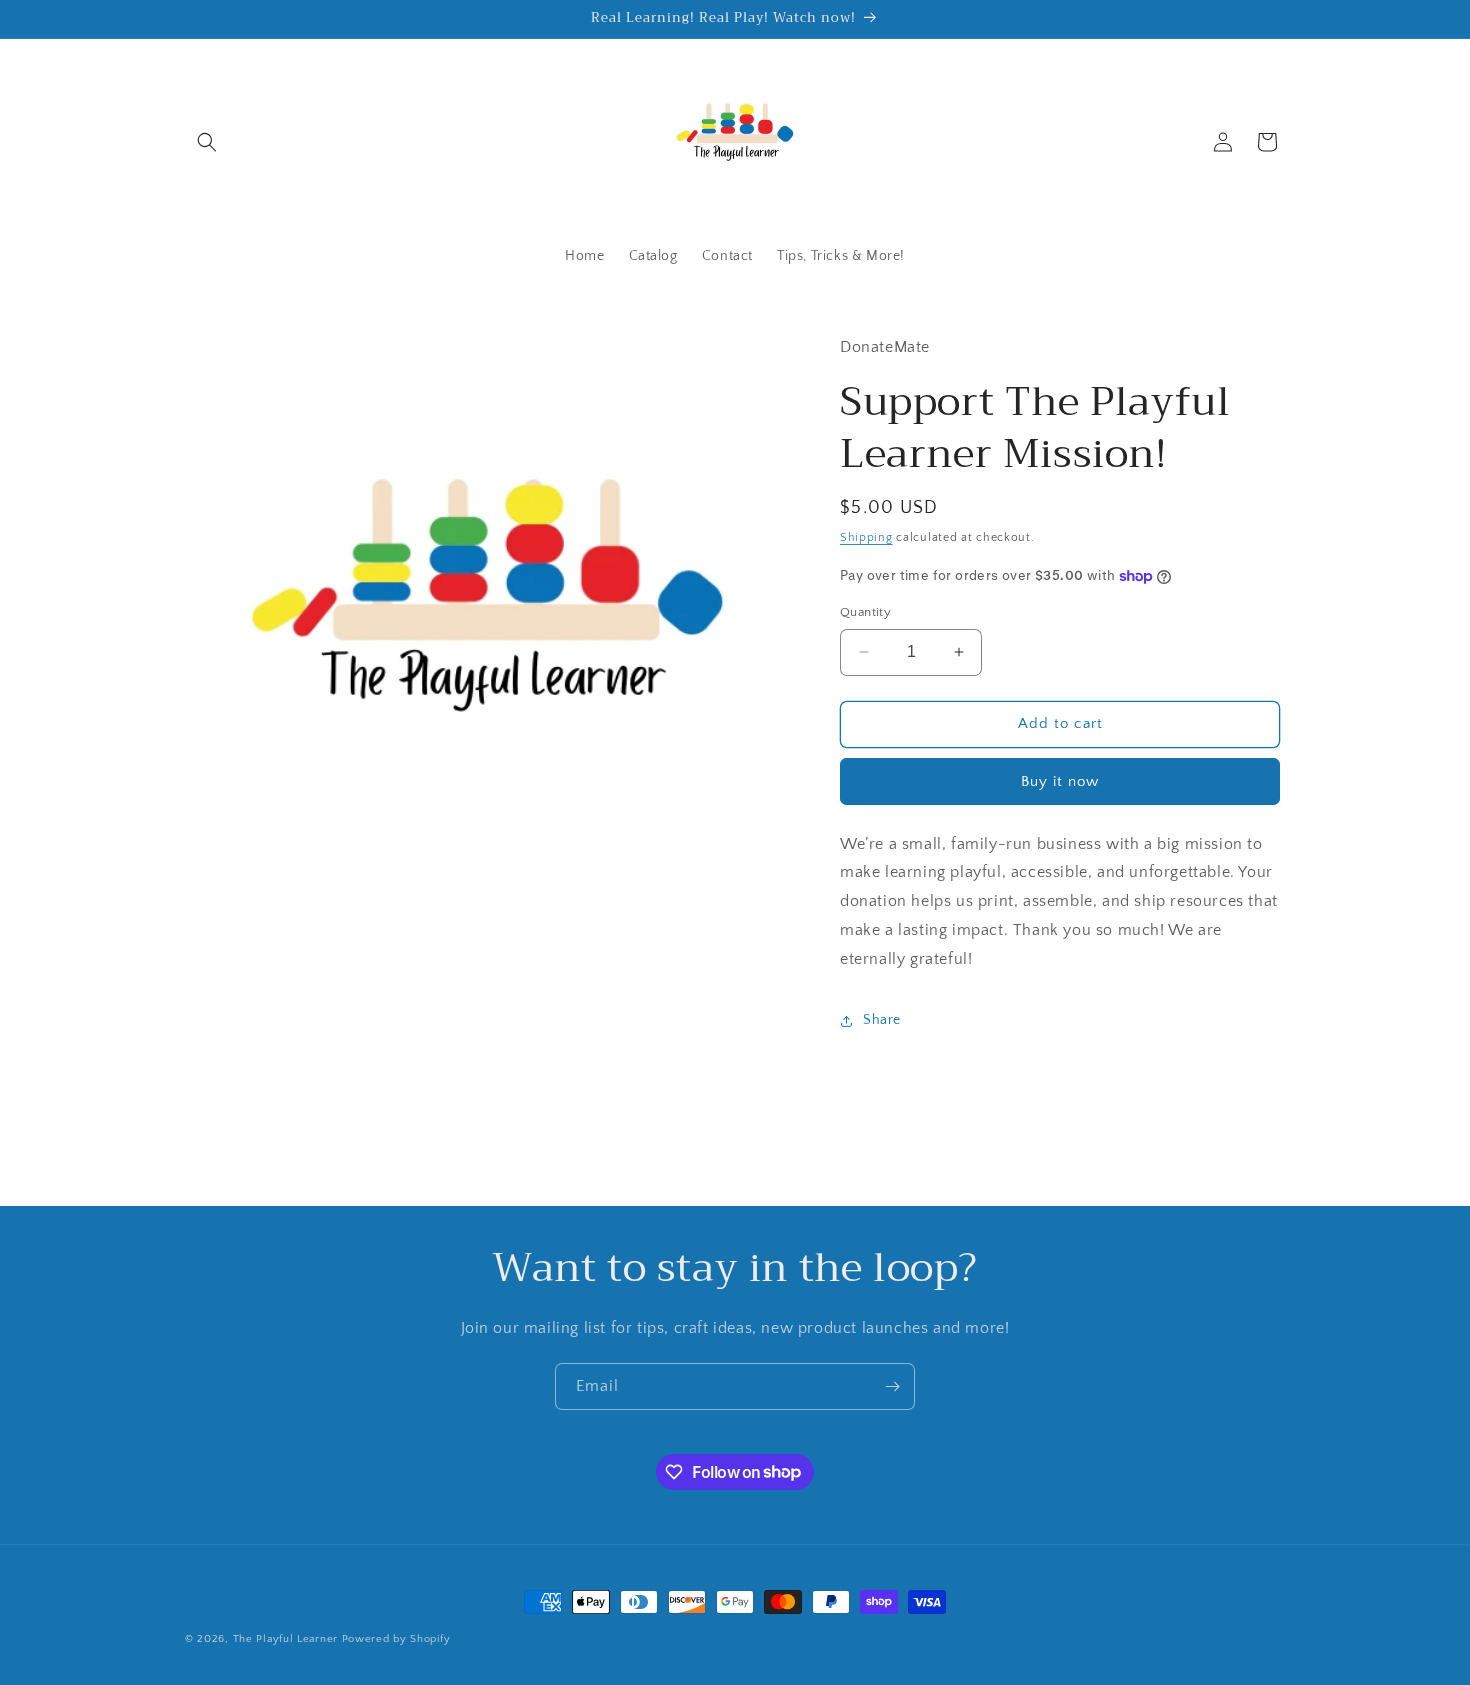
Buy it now (1060, 781)
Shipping (866, 537)
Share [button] (882, 1020)
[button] (207, 142)
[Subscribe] (892, 1386)
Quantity (865, 612)
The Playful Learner (285, 1639)
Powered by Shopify (396, 1639)
